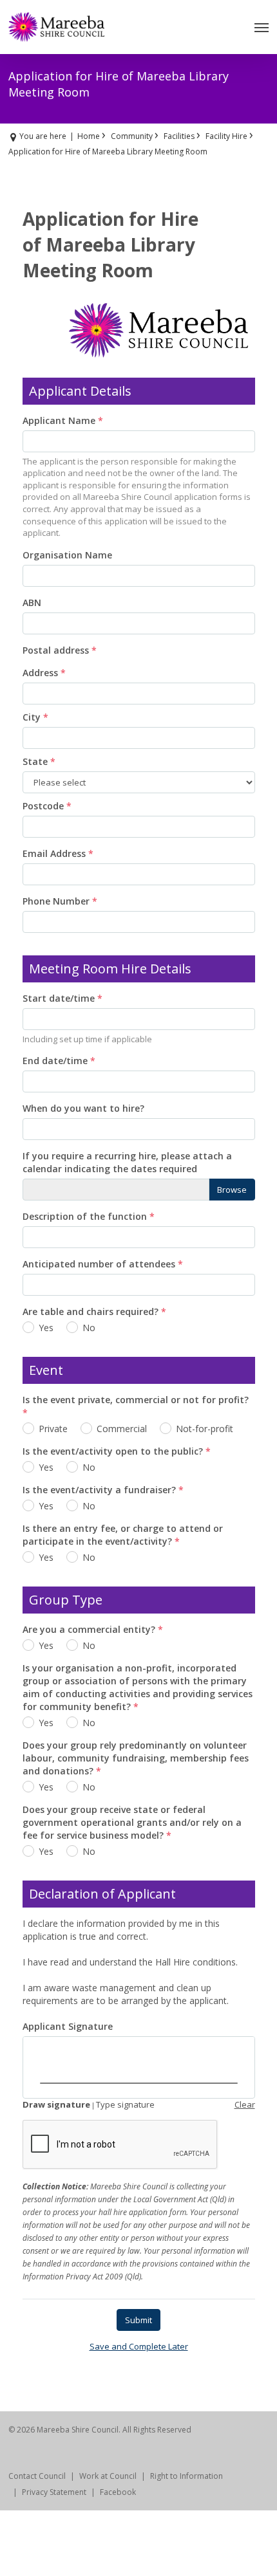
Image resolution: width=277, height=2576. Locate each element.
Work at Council (108, 2476)
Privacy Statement (54, 2492)
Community (132, 136)
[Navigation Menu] (262, 27)
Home (89, 136)
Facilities (179, 136)
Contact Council (37, 2476)
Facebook (118, 2492)
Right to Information (186, 2476)
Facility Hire (226, 136)
